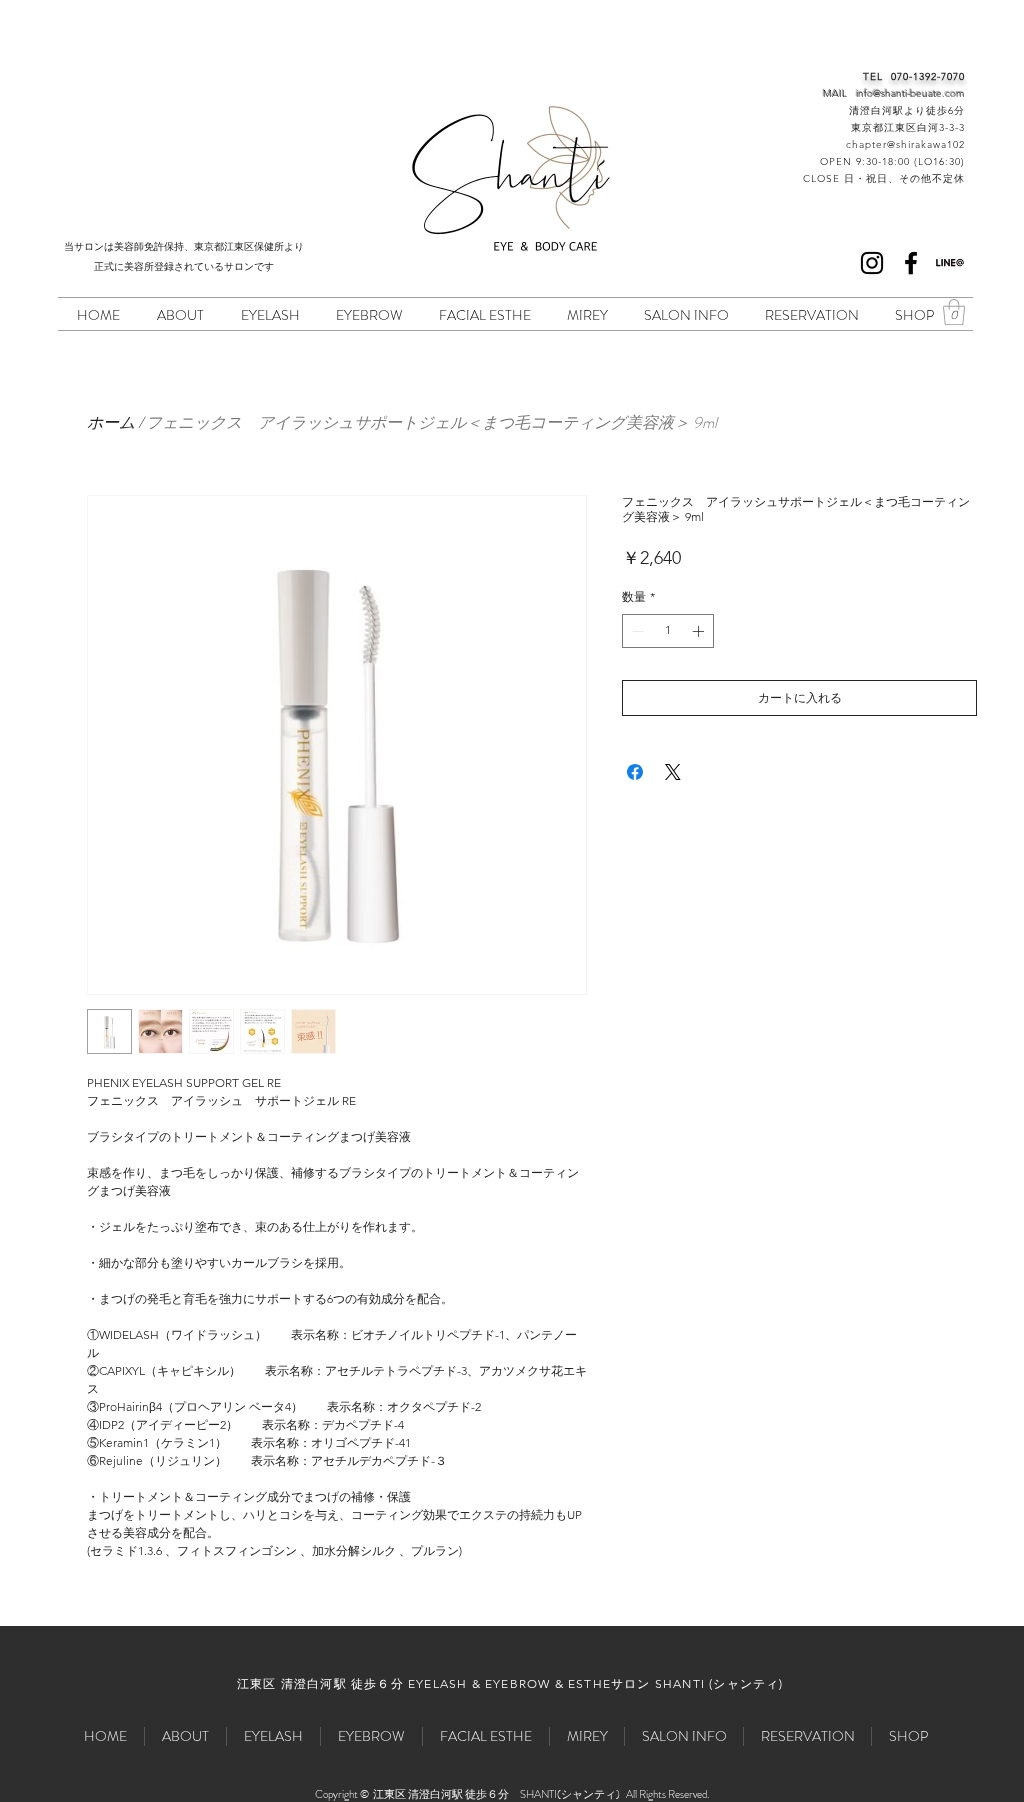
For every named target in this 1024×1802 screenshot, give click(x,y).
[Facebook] (911, 263)
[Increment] (700, 631)
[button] (954, 312)
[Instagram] (872, 263)
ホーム (111, 422)
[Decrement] (636, 631)
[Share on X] (673, 772)
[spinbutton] (668, 631)
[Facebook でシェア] (635, 772)
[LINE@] (950, 263)
